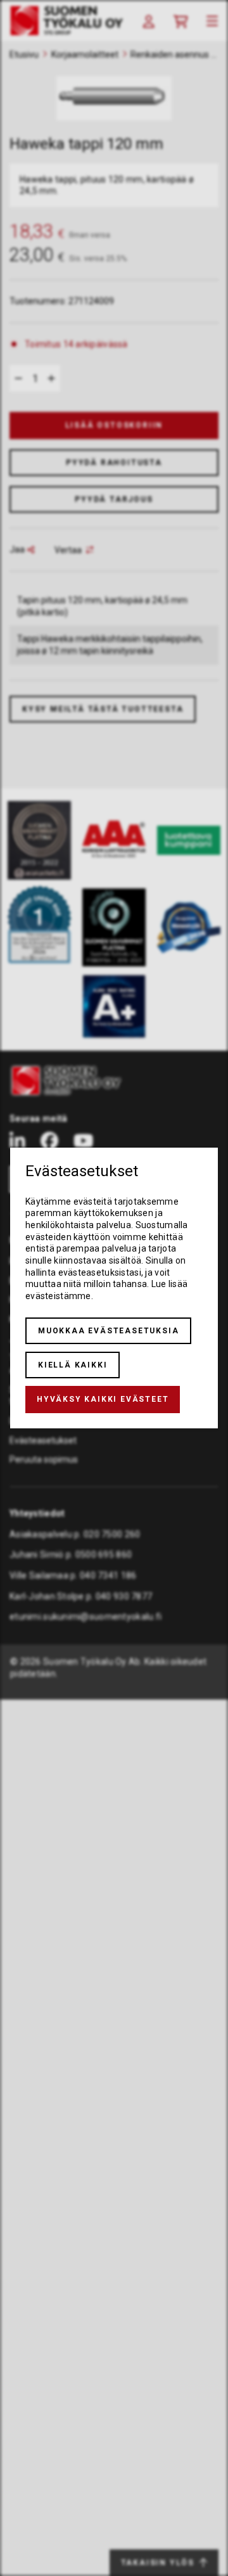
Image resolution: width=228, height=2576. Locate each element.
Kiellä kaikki (73, 1365)
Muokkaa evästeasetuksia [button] (108, 1331)
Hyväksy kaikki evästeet (103, 1399)
